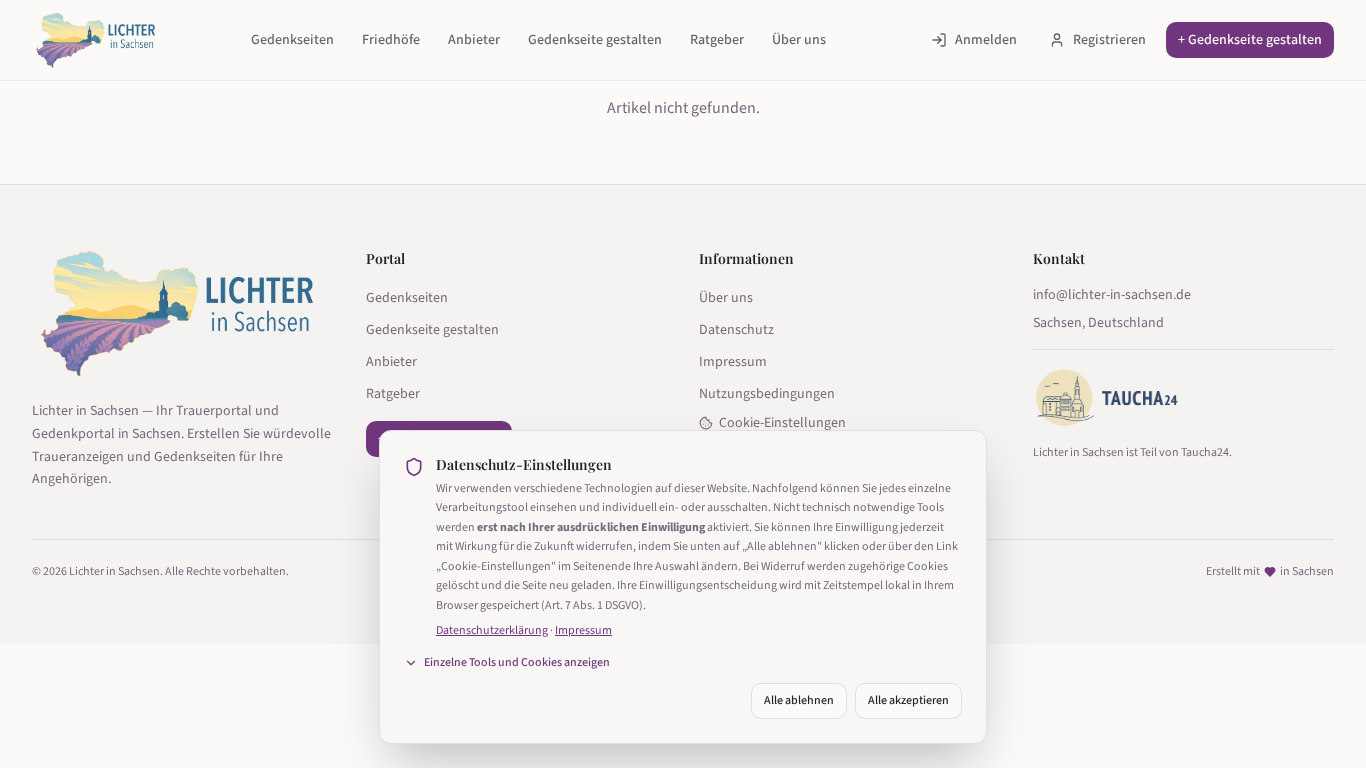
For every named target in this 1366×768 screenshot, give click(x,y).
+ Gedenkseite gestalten (1250, 40)
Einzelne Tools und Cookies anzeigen (517, 663)
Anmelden (986, 40)
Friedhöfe (391, 40)
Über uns (799, 40)
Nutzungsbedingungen (767, 394)
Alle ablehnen (799, 700)
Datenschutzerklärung (492, 630)
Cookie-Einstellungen (782, 423)
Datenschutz (736, 330)
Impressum (733, 362)
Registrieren (1109, 40)
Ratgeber (717, 40)
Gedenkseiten (292, 40)
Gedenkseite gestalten (595, 40)
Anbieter (474, 40)
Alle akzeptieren (908, 700)
